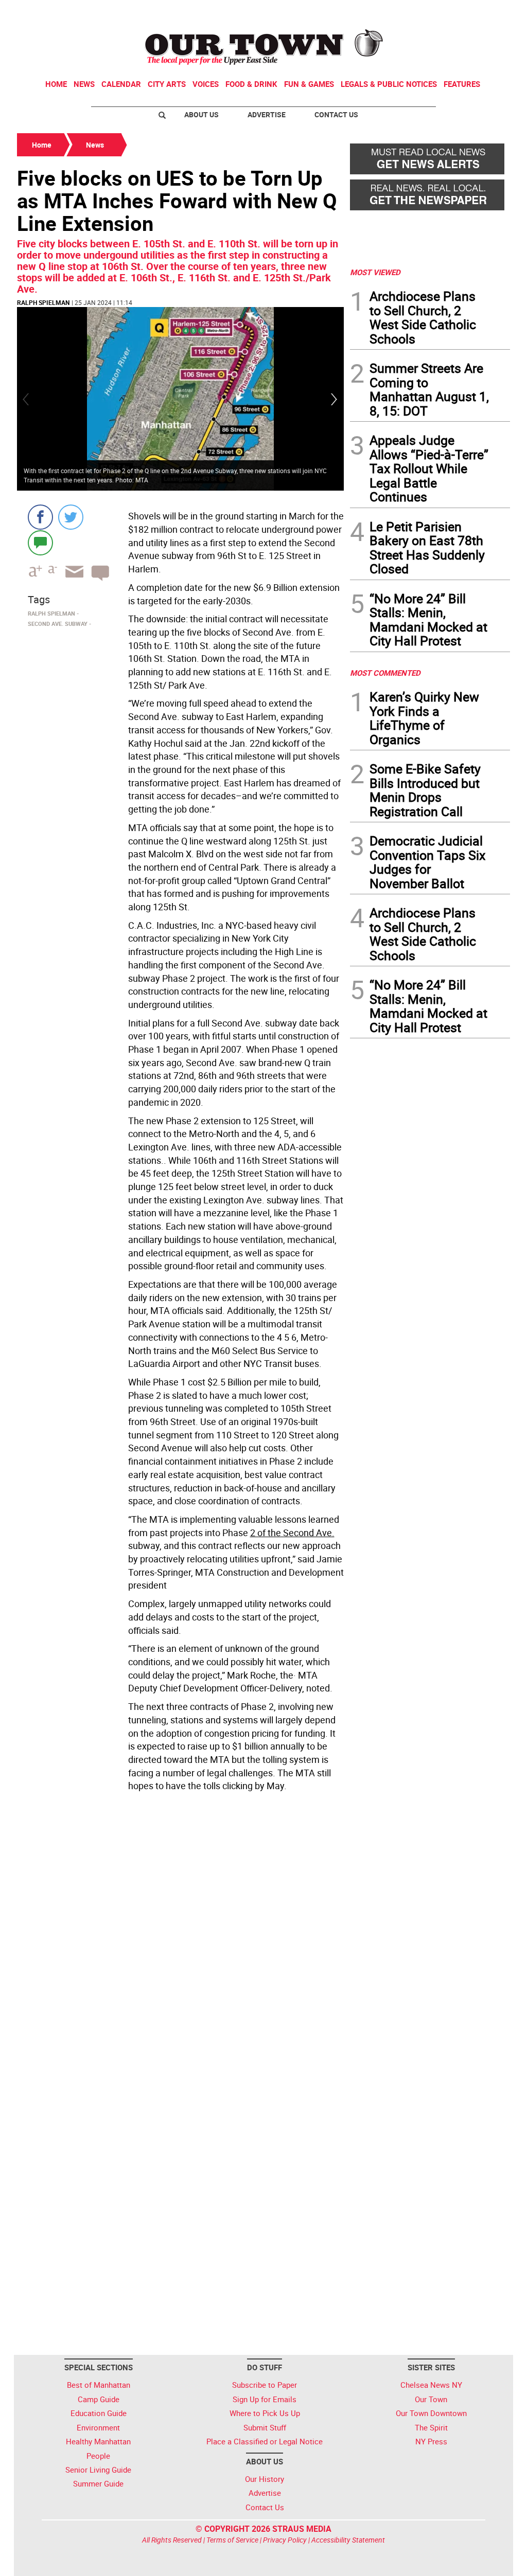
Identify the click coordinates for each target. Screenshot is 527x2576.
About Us (201, 114)
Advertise (267, 114)
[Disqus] (180, 1937)
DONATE (485, 12)
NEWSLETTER (427, 12)
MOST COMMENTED (385, 673)
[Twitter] (71, 517)
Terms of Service (232, 2540)
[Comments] (40, 542)
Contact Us (336, 114)
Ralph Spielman (43, 302)
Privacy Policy (285, 2540)
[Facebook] (40, 517)
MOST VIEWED (375, 272)
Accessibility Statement (348, 2540)
